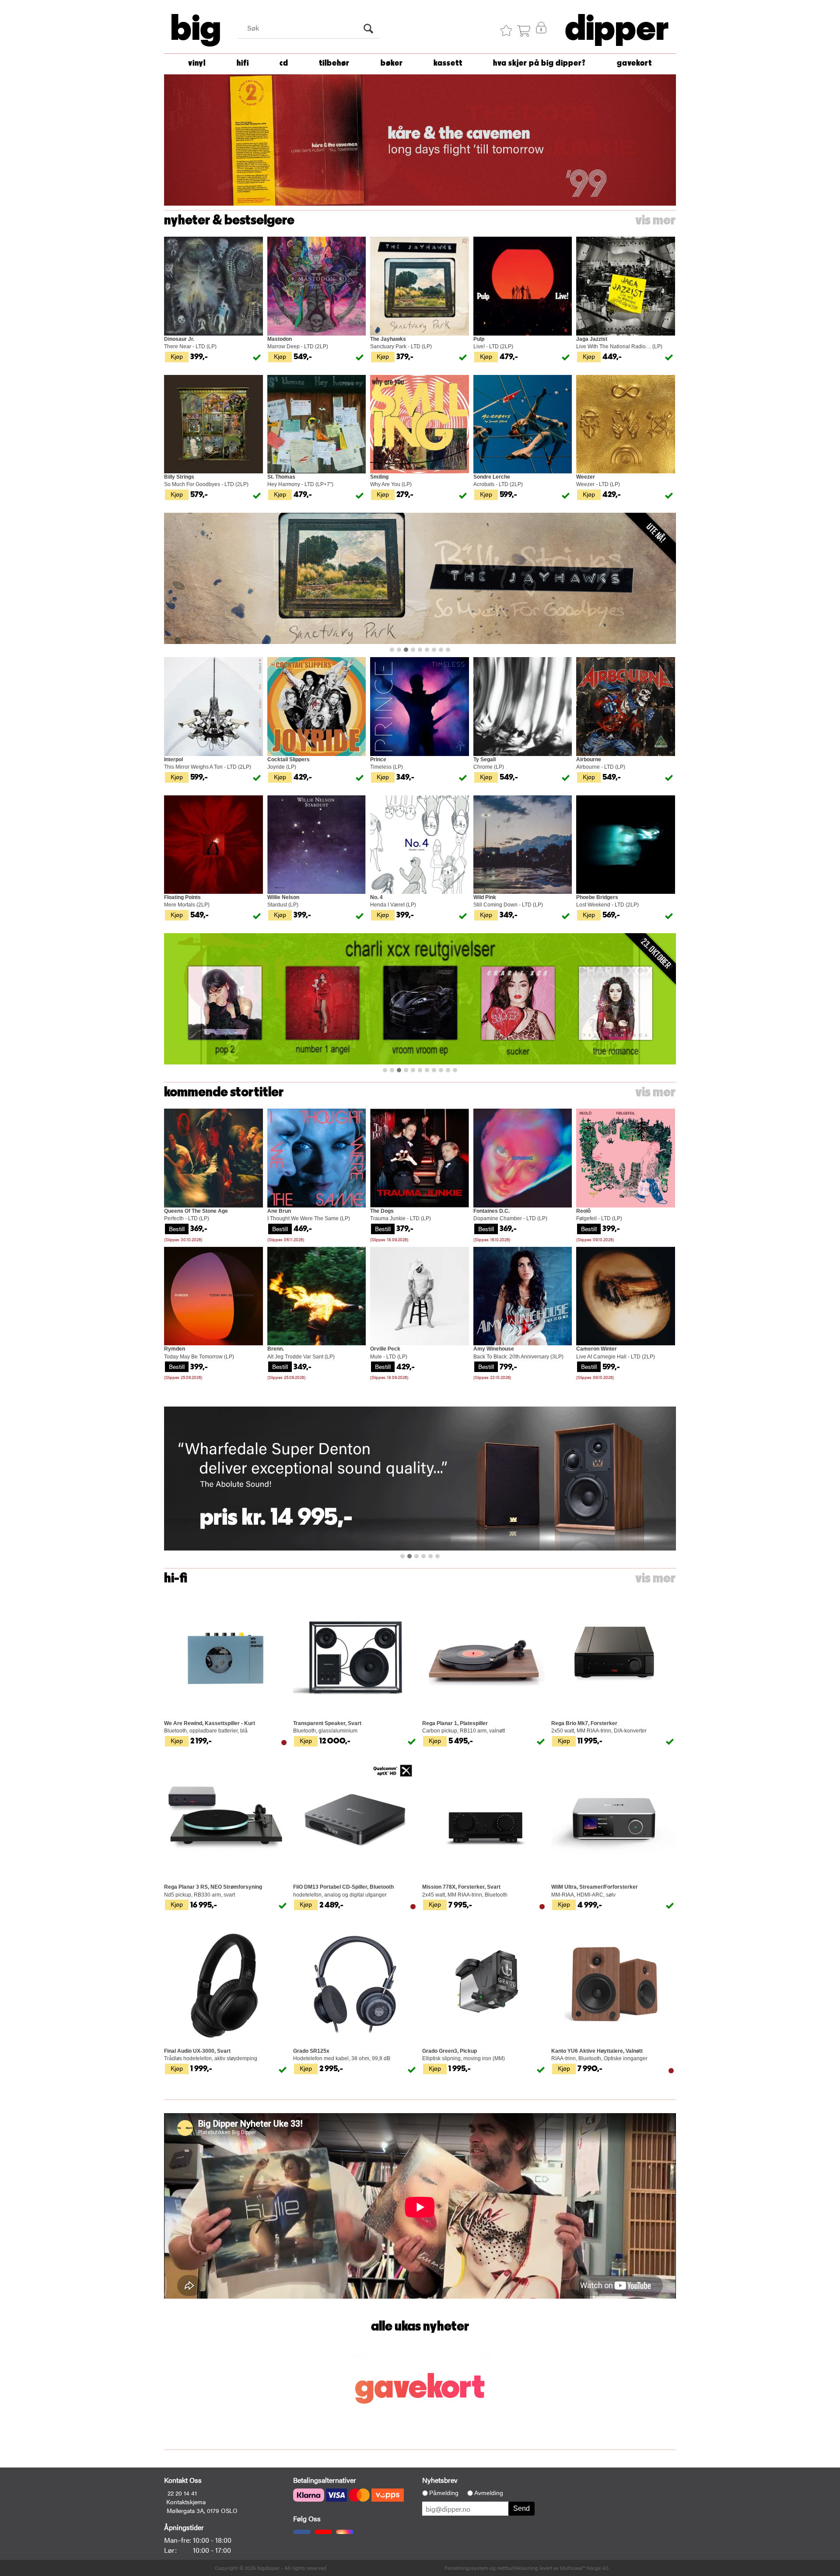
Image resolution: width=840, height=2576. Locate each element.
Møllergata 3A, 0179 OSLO (202, 2510)
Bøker (392, 63)
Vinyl (197, 63)
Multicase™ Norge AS (584, 2568)
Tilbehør (334, 63)
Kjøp (177, 356)
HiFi (243, 63)
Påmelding (444, 2493)
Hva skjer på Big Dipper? (539, 63)
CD (284, 63)
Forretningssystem (466, 2568)
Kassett (448, 63)
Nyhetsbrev (440, 2480)
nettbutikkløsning (518, 2568)
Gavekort (634, 63)
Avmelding (489, 2493)
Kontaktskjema (186, 2502)
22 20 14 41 (182, 2493)
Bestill (177, 1228)
